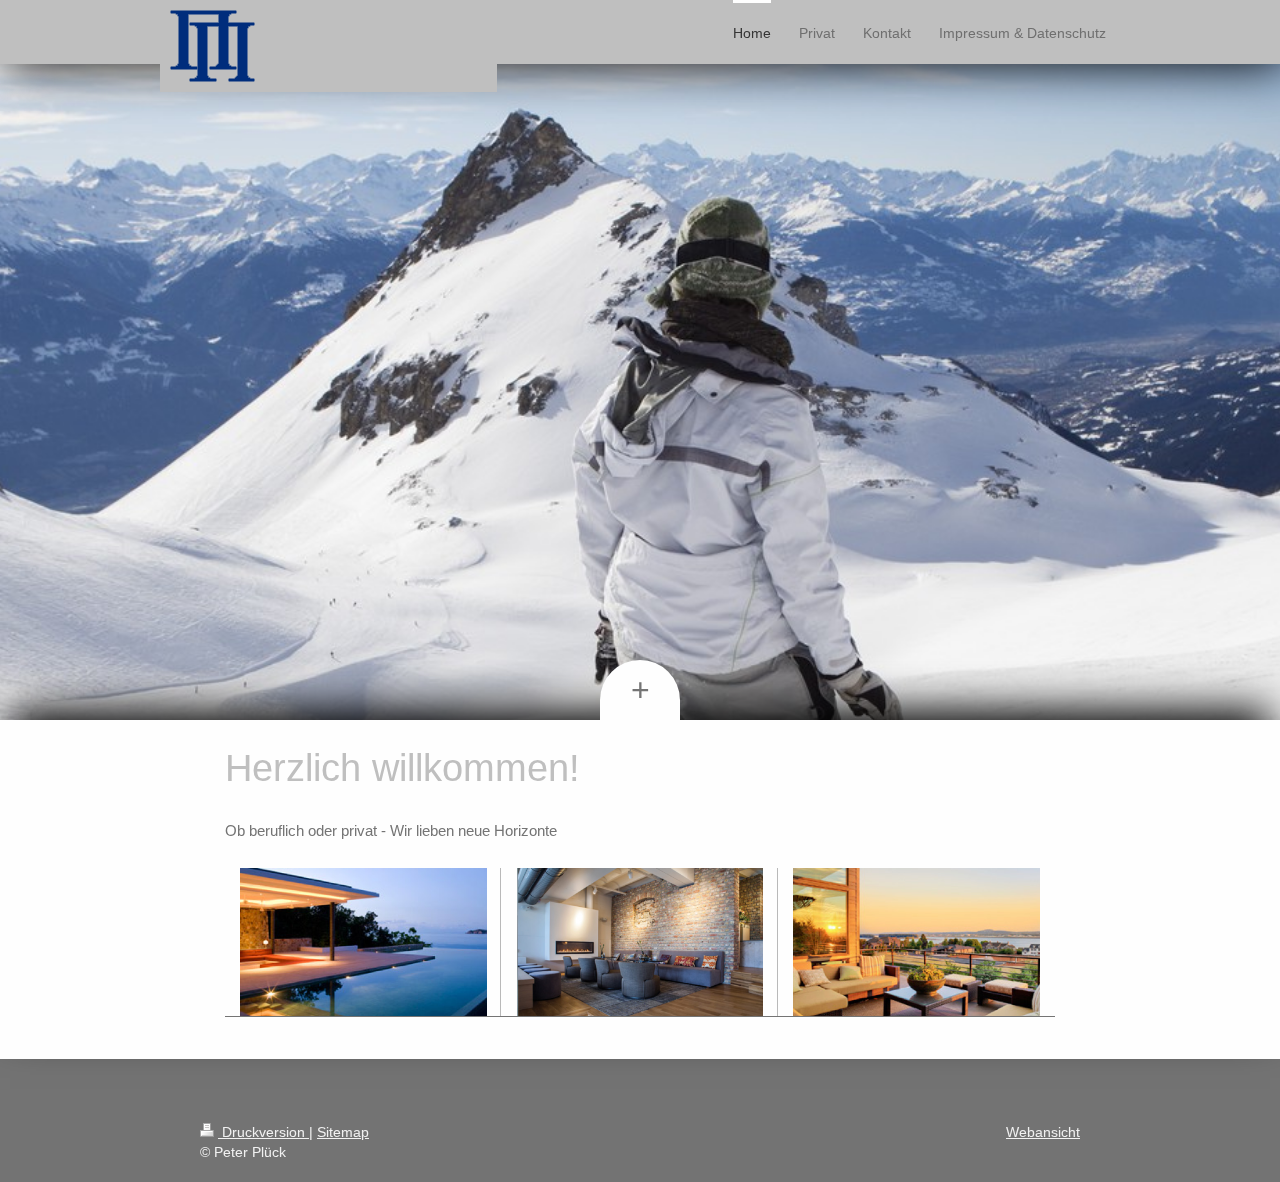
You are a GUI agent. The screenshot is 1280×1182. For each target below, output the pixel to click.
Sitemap (343, 1132)
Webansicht (1043, 1132)
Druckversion (263, 1132)
